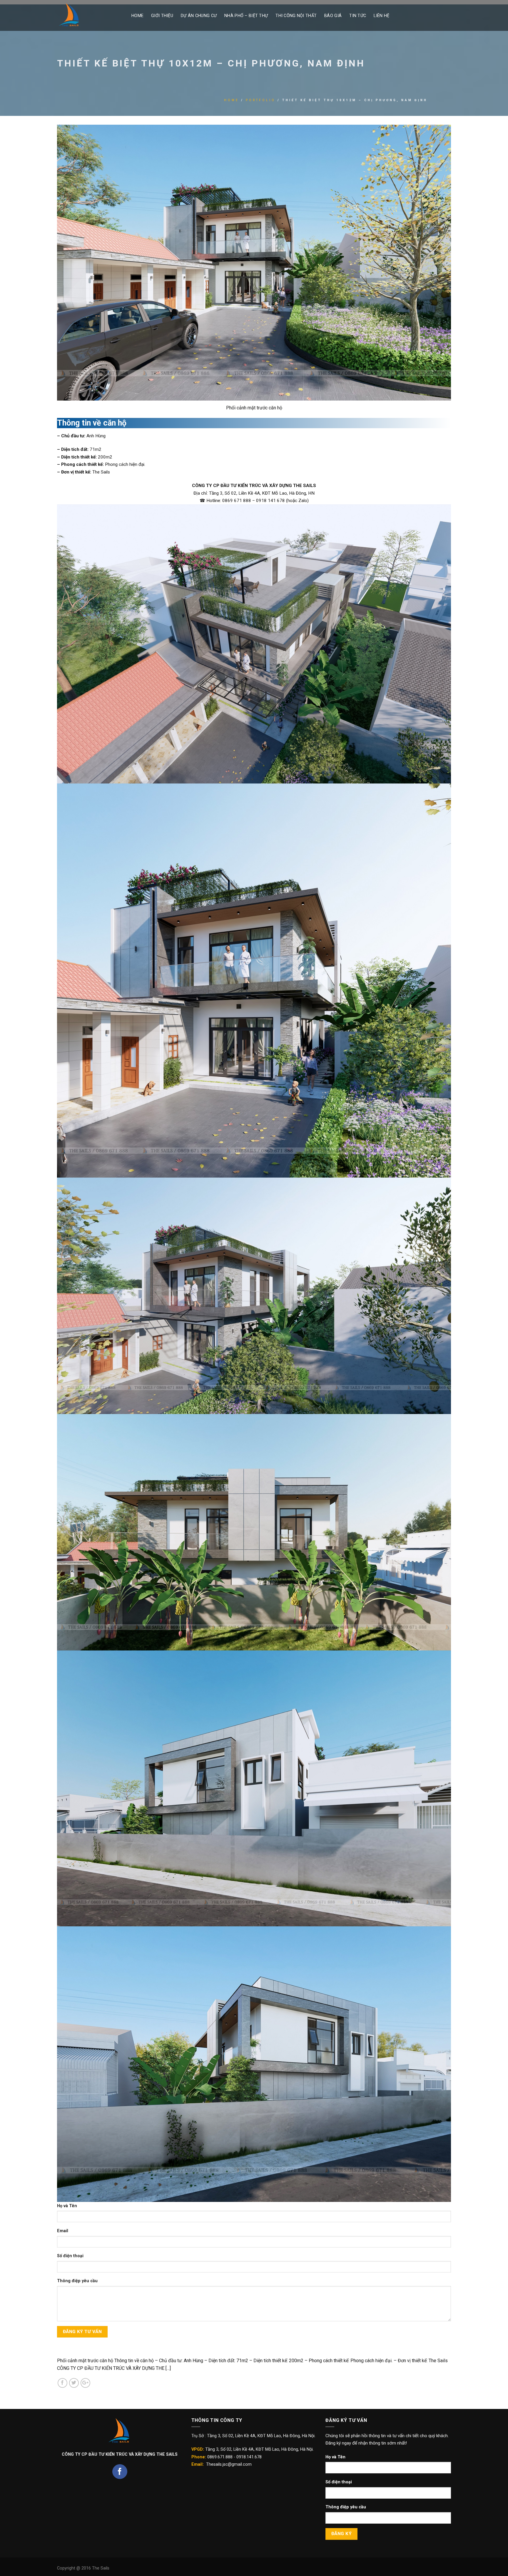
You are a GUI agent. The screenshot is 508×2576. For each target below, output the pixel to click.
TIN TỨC (358, 16)
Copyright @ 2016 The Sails (83, 2568)
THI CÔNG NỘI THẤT (296, 16)
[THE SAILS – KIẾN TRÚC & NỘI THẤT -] (90, 15)
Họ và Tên (67, 2206)
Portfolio (261, 100)
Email (63, 2231)
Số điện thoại (70, 2256)
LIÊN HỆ (381, 16)
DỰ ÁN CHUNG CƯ (199, 16)
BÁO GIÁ (333, 16)
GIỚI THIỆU (162, 16)
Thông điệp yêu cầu (77, 2281)
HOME (137, 16)
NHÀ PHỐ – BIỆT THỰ (246, 16)
